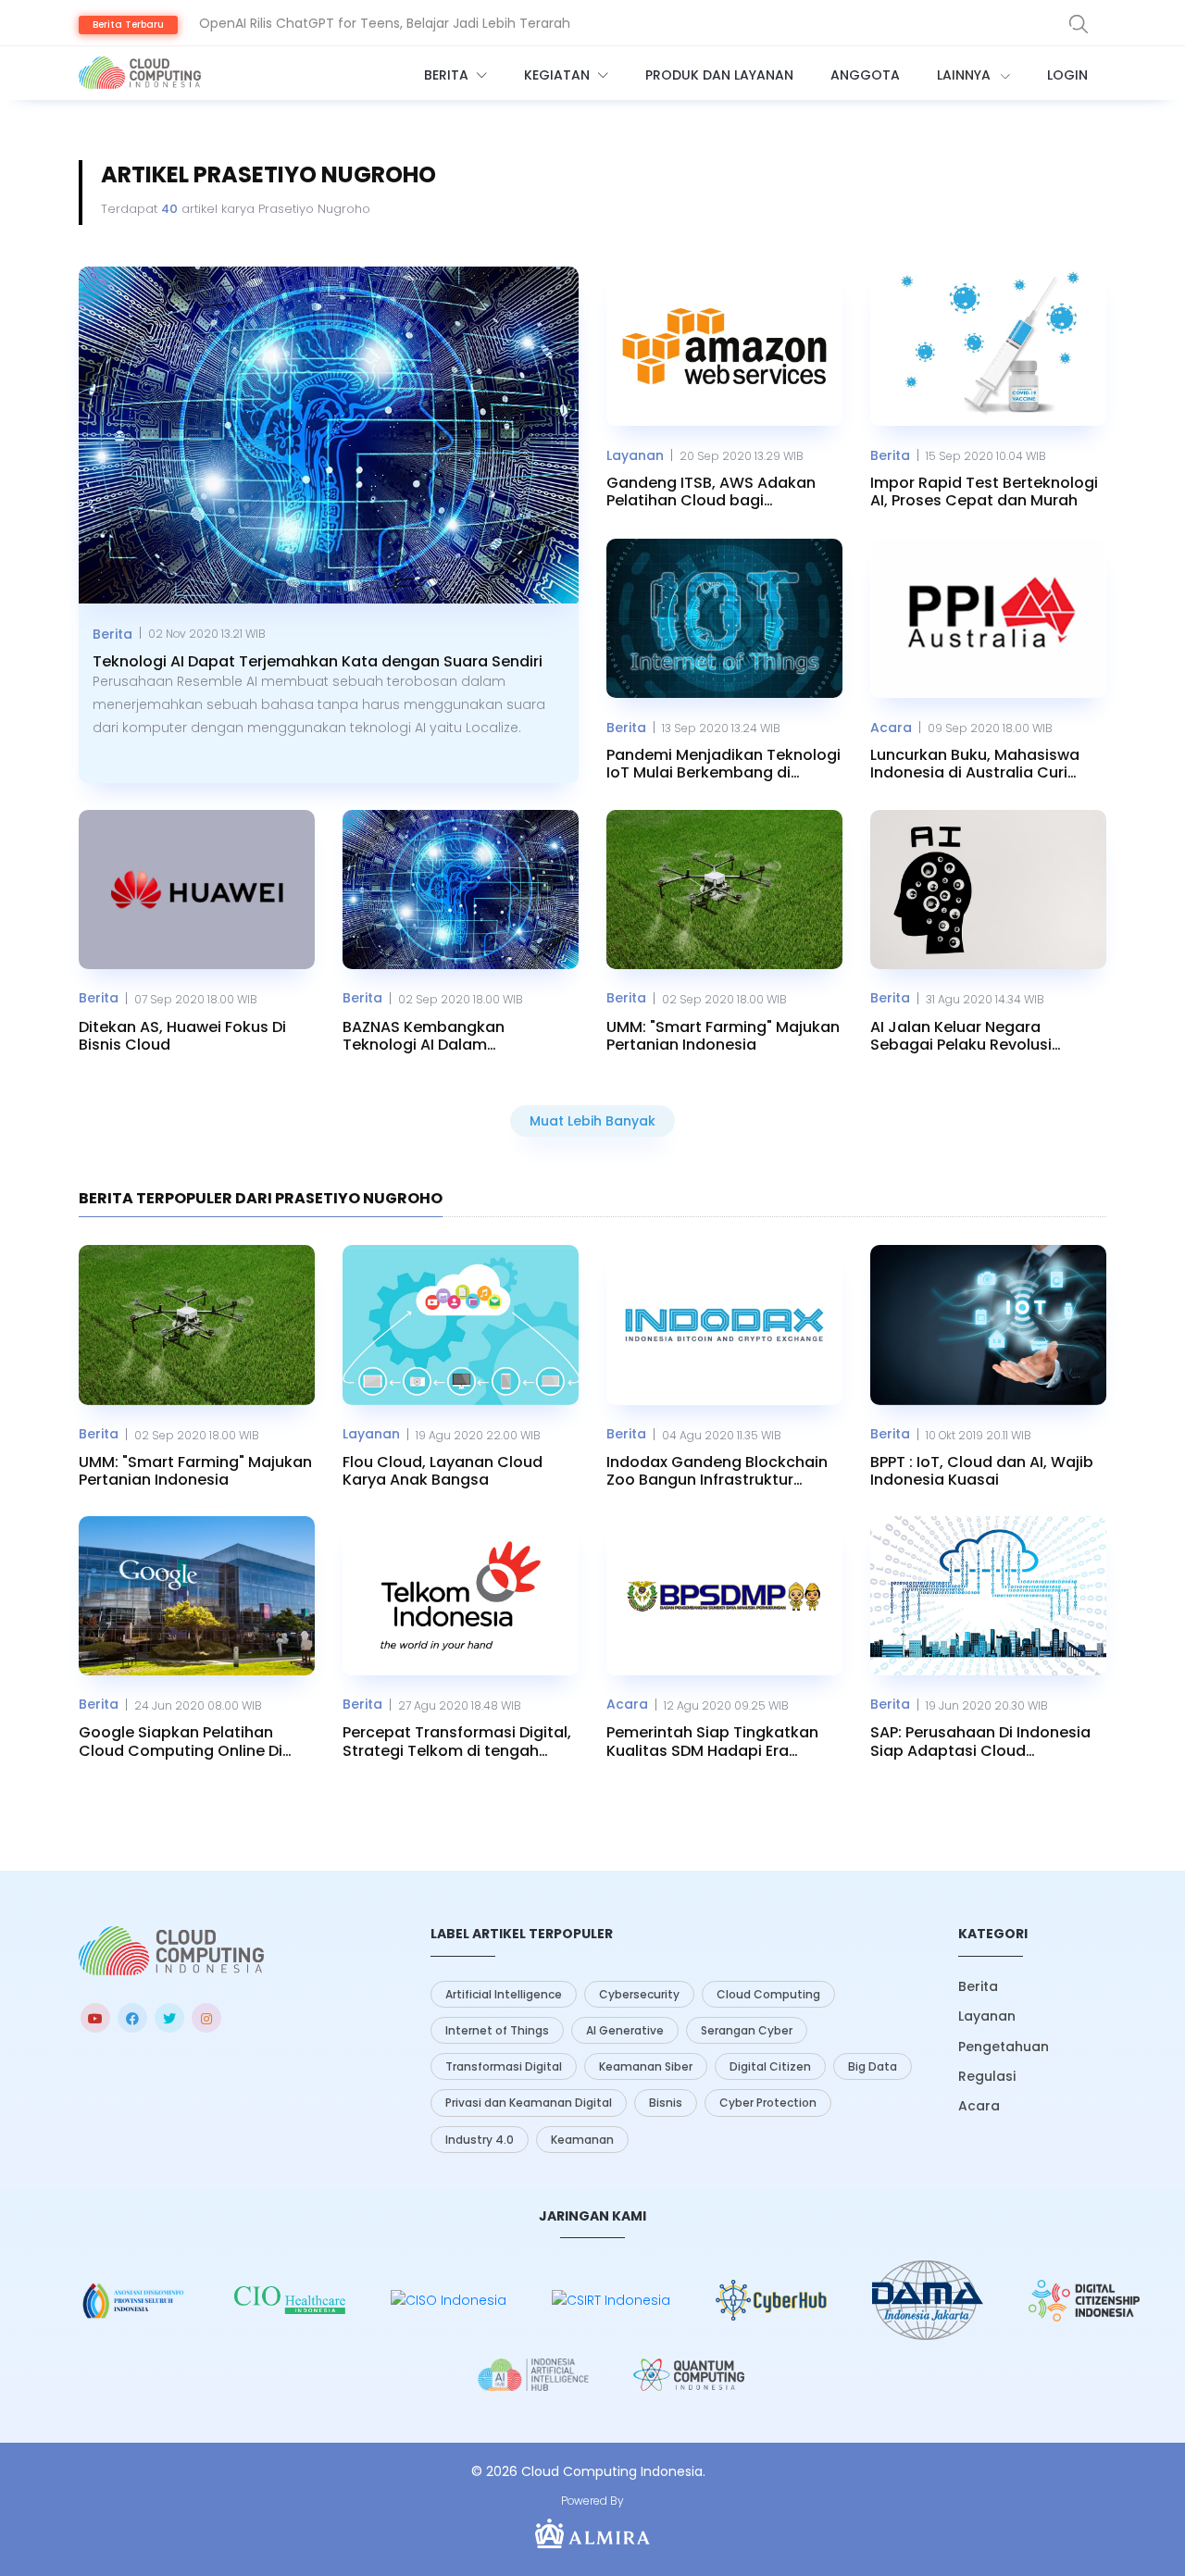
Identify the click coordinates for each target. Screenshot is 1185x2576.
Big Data (873, 2066)
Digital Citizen (770, 2066)
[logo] (171, 1951)
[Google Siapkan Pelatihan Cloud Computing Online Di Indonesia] (197, 1596)
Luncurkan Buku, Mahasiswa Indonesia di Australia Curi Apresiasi (975, 764)
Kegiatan (559, 75)
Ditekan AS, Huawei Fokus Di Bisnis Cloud (182, 1036)
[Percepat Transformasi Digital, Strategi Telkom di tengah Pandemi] (461, 1596)
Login (1067, 75)
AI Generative (625, 2030)
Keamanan (582, 2140)
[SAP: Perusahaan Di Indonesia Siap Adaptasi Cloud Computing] (988, 1596)
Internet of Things (497, 2030)
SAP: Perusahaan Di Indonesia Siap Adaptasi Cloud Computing (980, 1741)
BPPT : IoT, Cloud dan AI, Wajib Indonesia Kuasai (982, 1471)
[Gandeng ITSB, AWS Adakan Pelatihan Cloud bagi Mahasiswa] (724, 346)
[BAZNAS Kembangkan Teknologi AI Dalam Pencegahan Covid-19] (461, 890)
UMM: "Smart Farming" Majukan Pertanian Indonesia (723, 1036)
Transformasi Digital (504, 2066)
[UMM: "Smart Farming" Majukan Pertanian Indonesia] (724, 890)
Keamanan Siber (646, 2066)
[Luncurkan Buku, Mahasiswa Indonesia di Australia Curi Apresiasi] (988, 618)
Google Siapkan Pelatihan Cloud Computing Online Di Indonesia (181, 1741)
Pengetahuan (1004, 2047)
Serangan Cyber (747, 2030)
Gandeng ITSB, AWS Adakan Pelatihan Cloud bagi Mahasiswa (711, 492)
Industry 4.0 (480, 2140)
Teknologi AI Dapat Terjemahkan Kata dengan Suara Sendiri (318, 661)
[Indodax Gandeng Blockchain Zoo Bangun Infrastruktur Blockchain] (724, 1325)
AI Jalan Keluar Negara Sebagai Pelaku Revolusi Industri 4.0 (961, 1036)
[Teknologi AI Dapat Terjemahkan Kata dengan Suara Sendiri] (329, 436)
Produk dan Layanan (719, 75)
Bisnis (666, 2103)
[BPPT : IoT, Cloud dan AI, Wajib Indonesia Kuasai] (988, 1325)
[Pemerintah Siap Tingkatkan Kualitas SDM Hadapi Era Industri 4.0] (724, 1596)
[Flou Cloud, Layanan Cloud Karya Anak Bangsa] (461, 1325)
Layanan (635, 455)
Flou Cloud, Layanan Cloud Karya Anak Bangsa (443, 1471)
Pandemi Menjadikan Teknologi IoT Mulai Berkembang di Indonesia (723, 764)
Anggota (865, 75)
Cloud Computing (768, 1994)
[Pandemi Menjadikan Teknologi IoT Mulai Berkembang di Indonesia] (724, 618)
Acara (891, 728)
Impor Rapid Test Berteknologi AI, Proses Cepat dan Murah (984, 492)
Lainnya (966, 75)
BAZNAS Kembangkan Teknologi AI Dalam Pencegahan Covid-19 (425, 1036)
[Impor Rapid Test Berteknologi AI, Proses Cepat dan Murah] (988, 346)
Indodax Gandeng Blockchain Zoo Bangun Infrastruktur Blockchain (717, 1471)
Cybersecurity (639, 1994)
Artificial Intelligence (504, 1994)
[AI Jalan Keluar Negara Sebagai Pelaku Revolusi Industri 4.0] (988, 890)
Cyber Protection (768, 2103)
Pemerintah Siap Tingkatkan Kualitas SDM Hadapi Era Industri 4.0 (712, 1741)
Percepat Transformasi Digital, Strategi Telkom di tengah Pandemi (457, 1741)
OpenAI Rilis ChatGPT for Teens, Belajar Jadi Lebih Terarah (385, 23)
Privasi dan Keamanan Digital (529, 2103)
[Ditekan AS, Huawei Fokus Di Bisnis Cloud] (197, 890)
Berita (448, 75)
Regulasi (987, 2076)
